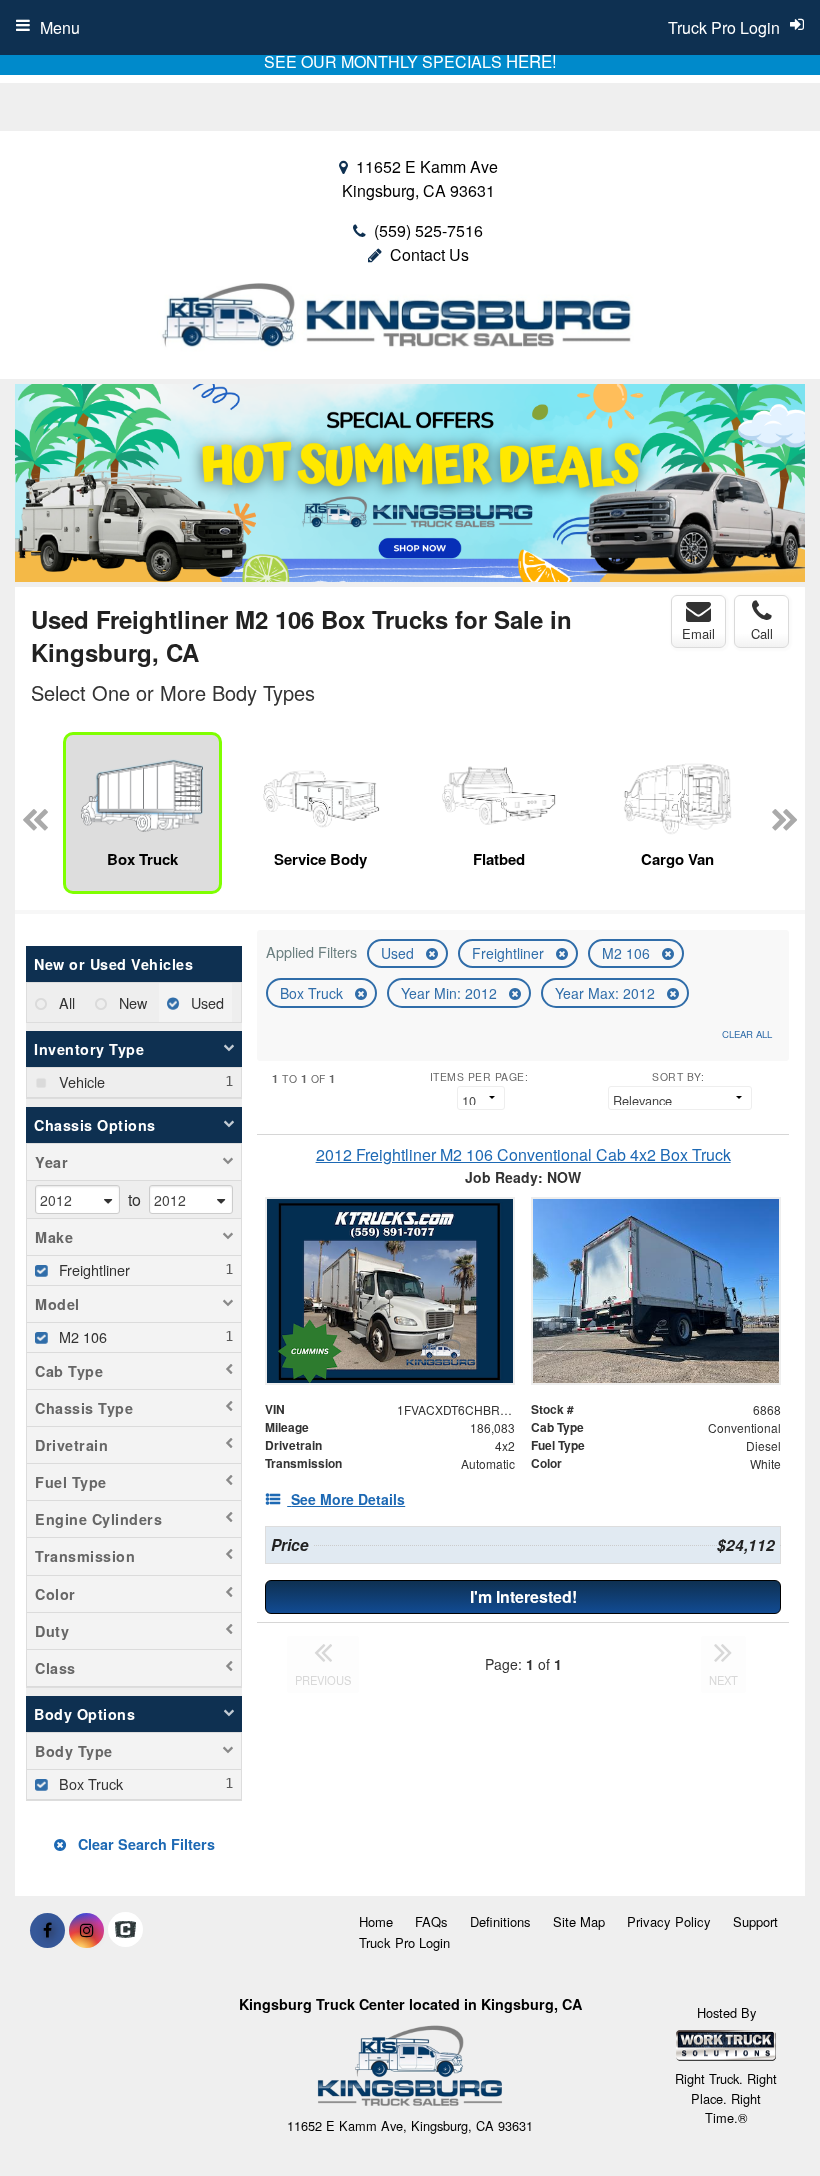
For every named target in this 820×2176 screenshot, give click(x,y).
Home (376, 1921)
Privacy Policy (669, 1921)
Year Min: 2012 (451, 993)
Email (698, 633)
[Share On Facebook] (47, 1930)
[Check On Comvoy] (125, 1930)
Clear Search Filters (144, 1844)
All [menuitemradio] (65, 1002)
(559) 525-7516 (428, 230)
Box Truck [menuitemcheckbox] (89, 1783)
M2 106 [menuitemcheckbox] (81, 1336)
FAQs (431, 1921)
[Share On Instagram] (86, 1930)
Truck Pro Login (404, 1942)
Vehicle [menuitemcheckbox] (80, 1081)
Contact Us (429, 254)
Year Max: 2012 (607, 993)
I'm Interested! (523, 1596)
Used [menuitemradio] (205, 1002)
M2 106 (628, 953)
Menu (60, 27)
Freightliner (510, 953)
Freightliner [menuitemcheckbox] (92, 1269)
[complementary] (760, 2116)
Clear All (747, 1034)
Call (762, 633)
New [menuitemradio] (131, 1002)
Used (399, 953)
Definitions (500, 1921)
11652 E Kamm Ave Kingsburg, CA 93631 (420, 178)
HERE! (531, 61)
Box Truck (313, 993)
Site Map (579, 1921)
